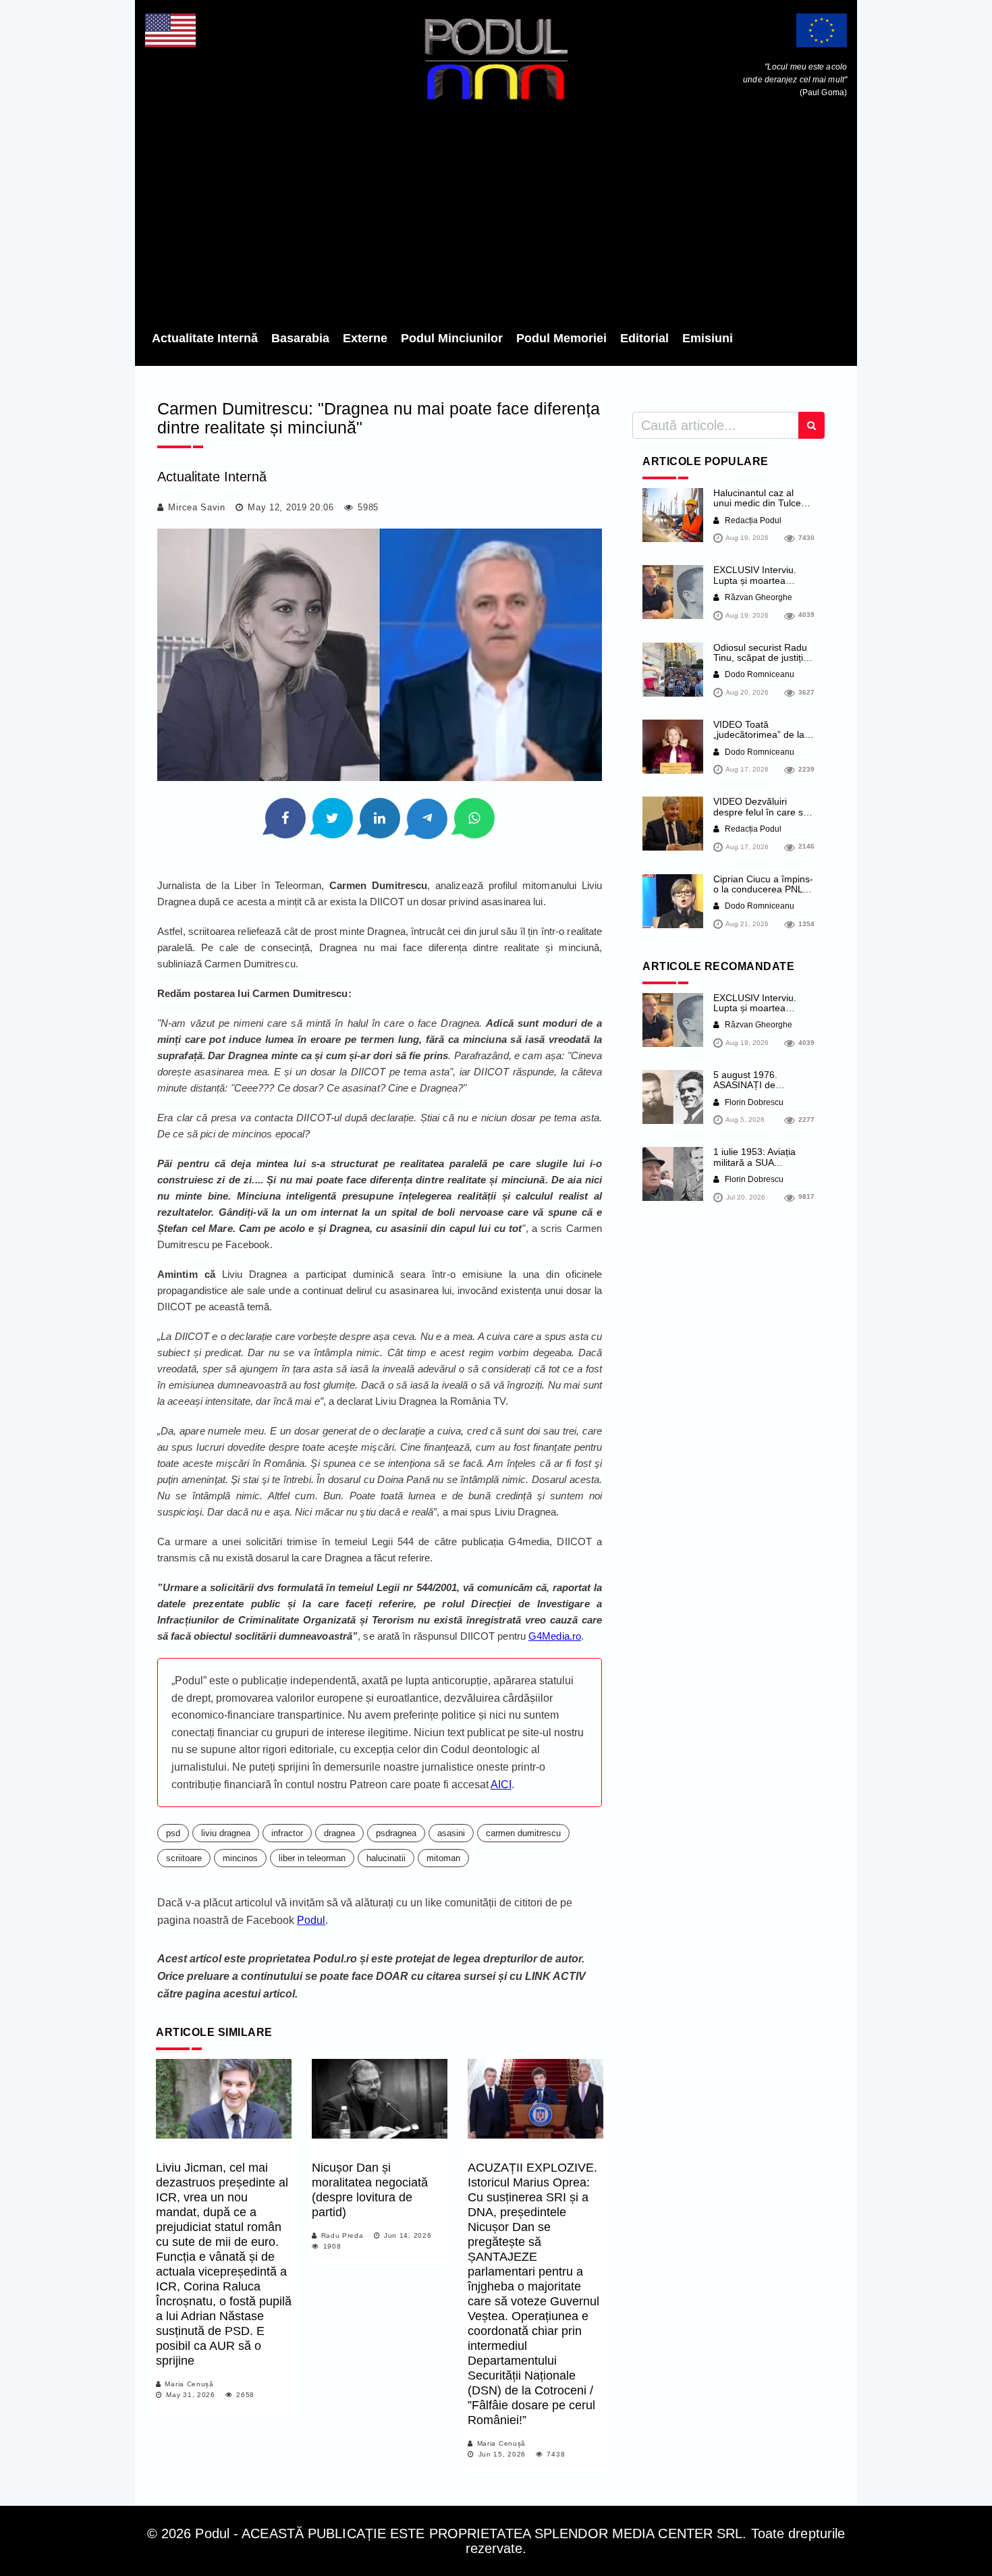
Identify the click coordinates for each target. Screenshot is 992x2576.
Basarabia (300, 338)
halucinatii (386, 1858)
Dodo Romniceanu (759, 674)
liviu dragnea (226, 1833)
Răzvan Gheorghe (757, 597)
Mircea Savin (196, 507)
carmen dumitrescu (523, 1833)
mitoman (443, 1858)
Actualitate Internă (205, 338)
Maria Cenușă (189, 2384)
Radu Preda (342, 2235)
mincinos (240, 1858)
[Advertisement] (496, 219)
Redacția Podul (752, 520)
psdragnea (396, 1833)
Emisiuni (708, 338)
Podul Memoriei (561, 338)
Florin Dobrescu (753, 1102)
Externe (365, 338)
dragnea (339, 1833)
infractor (287, 1833)
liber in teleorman (312, 1858)
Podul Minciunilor (452, 338)
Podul (311, 1920)
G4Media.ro (555, 1636)
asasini (451, 1833)
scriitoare (184, 1858)
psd (173, 1833)
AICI (501, 1785)
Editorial (644, 338)
